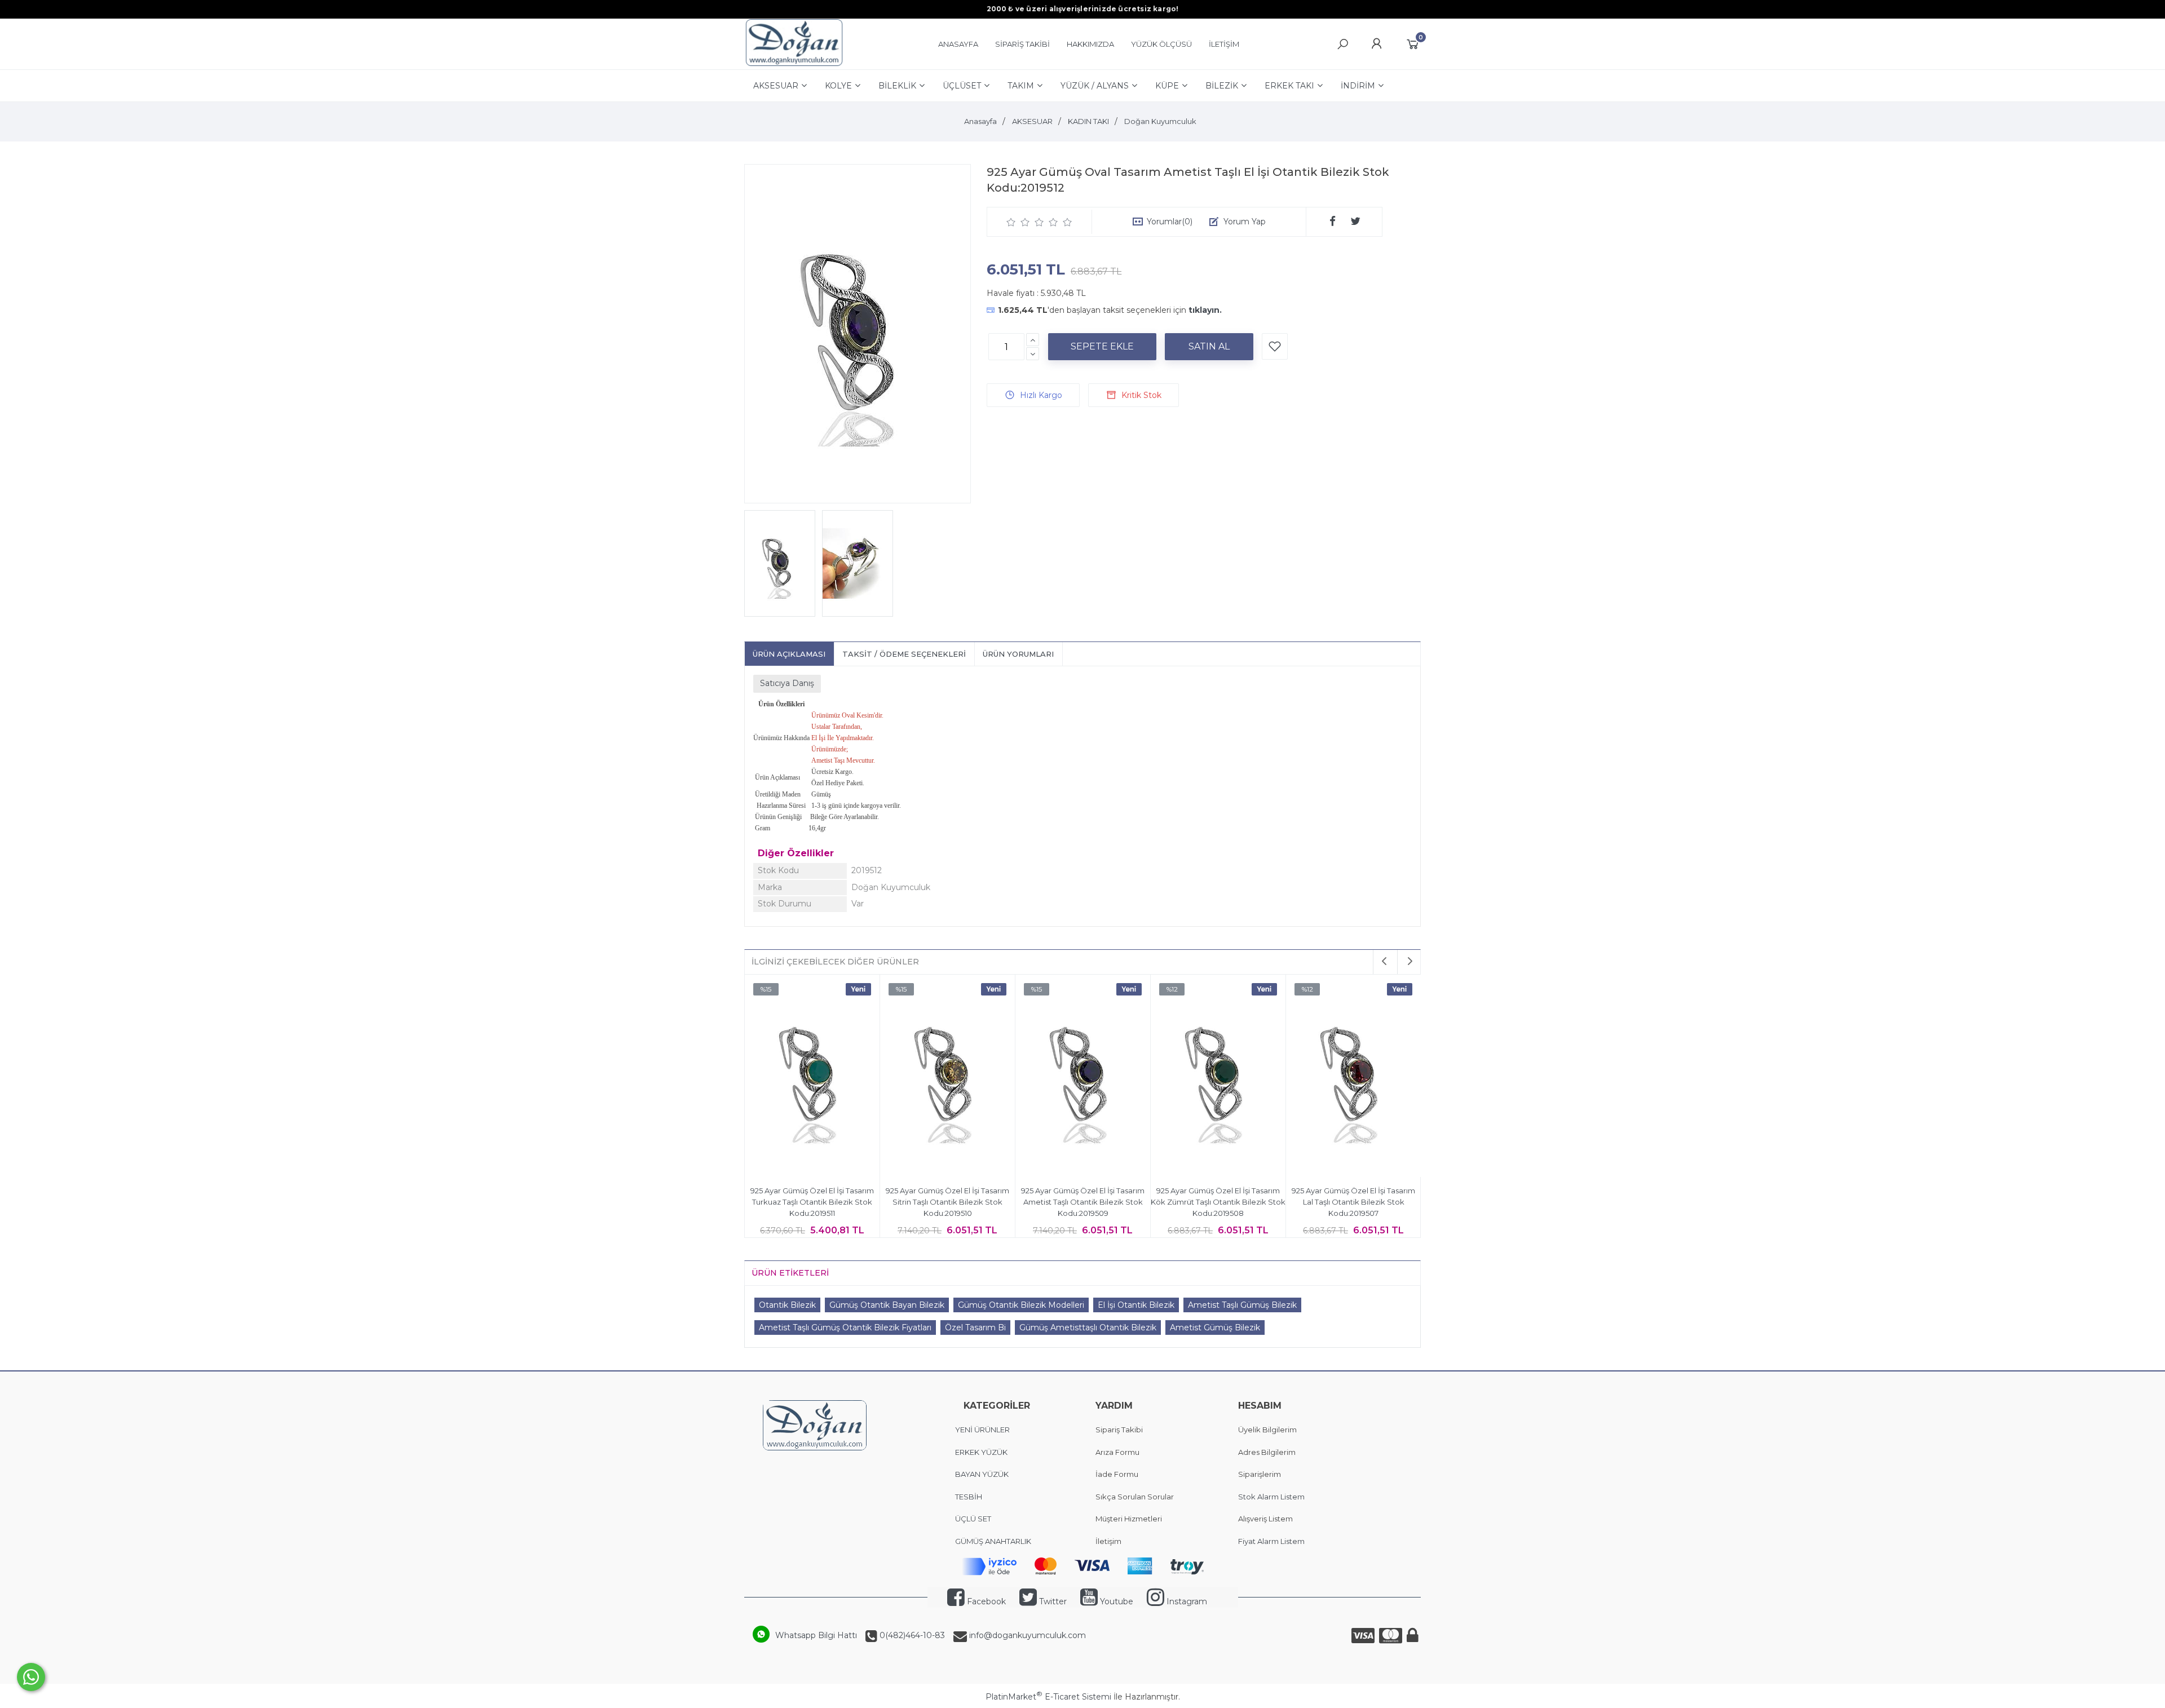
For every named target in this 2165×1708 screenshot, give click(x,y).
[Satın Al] (1209, 347)
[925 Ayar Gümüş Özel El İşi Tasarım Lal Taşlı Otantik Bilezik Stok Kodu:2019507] (1353, 1077)
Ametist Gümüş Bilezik (1215, 1328)
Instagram (1186, 1601)
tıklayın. (1205, 310)
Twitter (1052, 1601)
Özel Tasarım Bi (975, 1328)
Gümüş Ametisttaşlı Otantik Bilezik (1088, 1328)
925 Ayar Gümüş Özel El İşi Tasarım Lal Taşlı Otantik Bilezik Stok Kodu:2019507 (1353, 1202)
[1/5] (1011, 222)
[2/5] (1018, 222)
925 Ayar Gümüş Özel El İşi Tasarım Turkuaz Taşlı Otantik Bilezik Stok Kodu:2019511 (812, 1202)
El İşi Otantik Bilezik (1136, 1305)
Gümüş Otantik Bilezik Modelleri (1021, 1305)
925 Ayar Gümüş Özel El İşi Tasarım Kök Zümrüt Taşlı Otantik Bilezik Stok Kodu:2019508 (1218, 1202)
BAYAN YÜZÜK (982, 1474)
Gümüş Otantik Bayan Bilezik (887, 1305)
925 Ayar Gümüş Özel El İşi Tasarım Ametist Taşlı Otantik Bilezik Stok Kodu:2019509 (1083, 1202)
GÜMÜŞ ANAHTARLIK (993, 1541)
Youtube (1115, 1601)
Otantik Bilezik (787, 1305)
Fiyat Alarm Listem (1271, 1541)
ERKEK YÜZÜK (982, 1452)
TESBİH (969, 1497)
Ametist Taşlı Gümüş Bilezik (1242, 1305)
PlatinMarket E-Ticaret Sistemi (1048, 1697)
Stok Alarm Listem (1271, 1497)
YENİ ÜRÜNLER (982, 1430)
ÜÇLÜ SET (974, 1519)
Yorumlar (1170, 222)
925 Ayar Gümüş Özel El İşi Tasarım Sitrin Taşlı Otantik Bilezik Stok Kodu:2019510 (947, 1202)
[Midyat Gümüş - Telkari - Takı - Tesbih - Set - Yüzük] (794, 64)
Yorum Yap (1245, 222)
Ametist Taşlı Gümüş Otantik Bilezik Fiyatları (845, 1328)
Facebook (985, 1601)
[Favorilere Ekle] (1275, 346)
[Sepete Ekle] (1102, 347)
